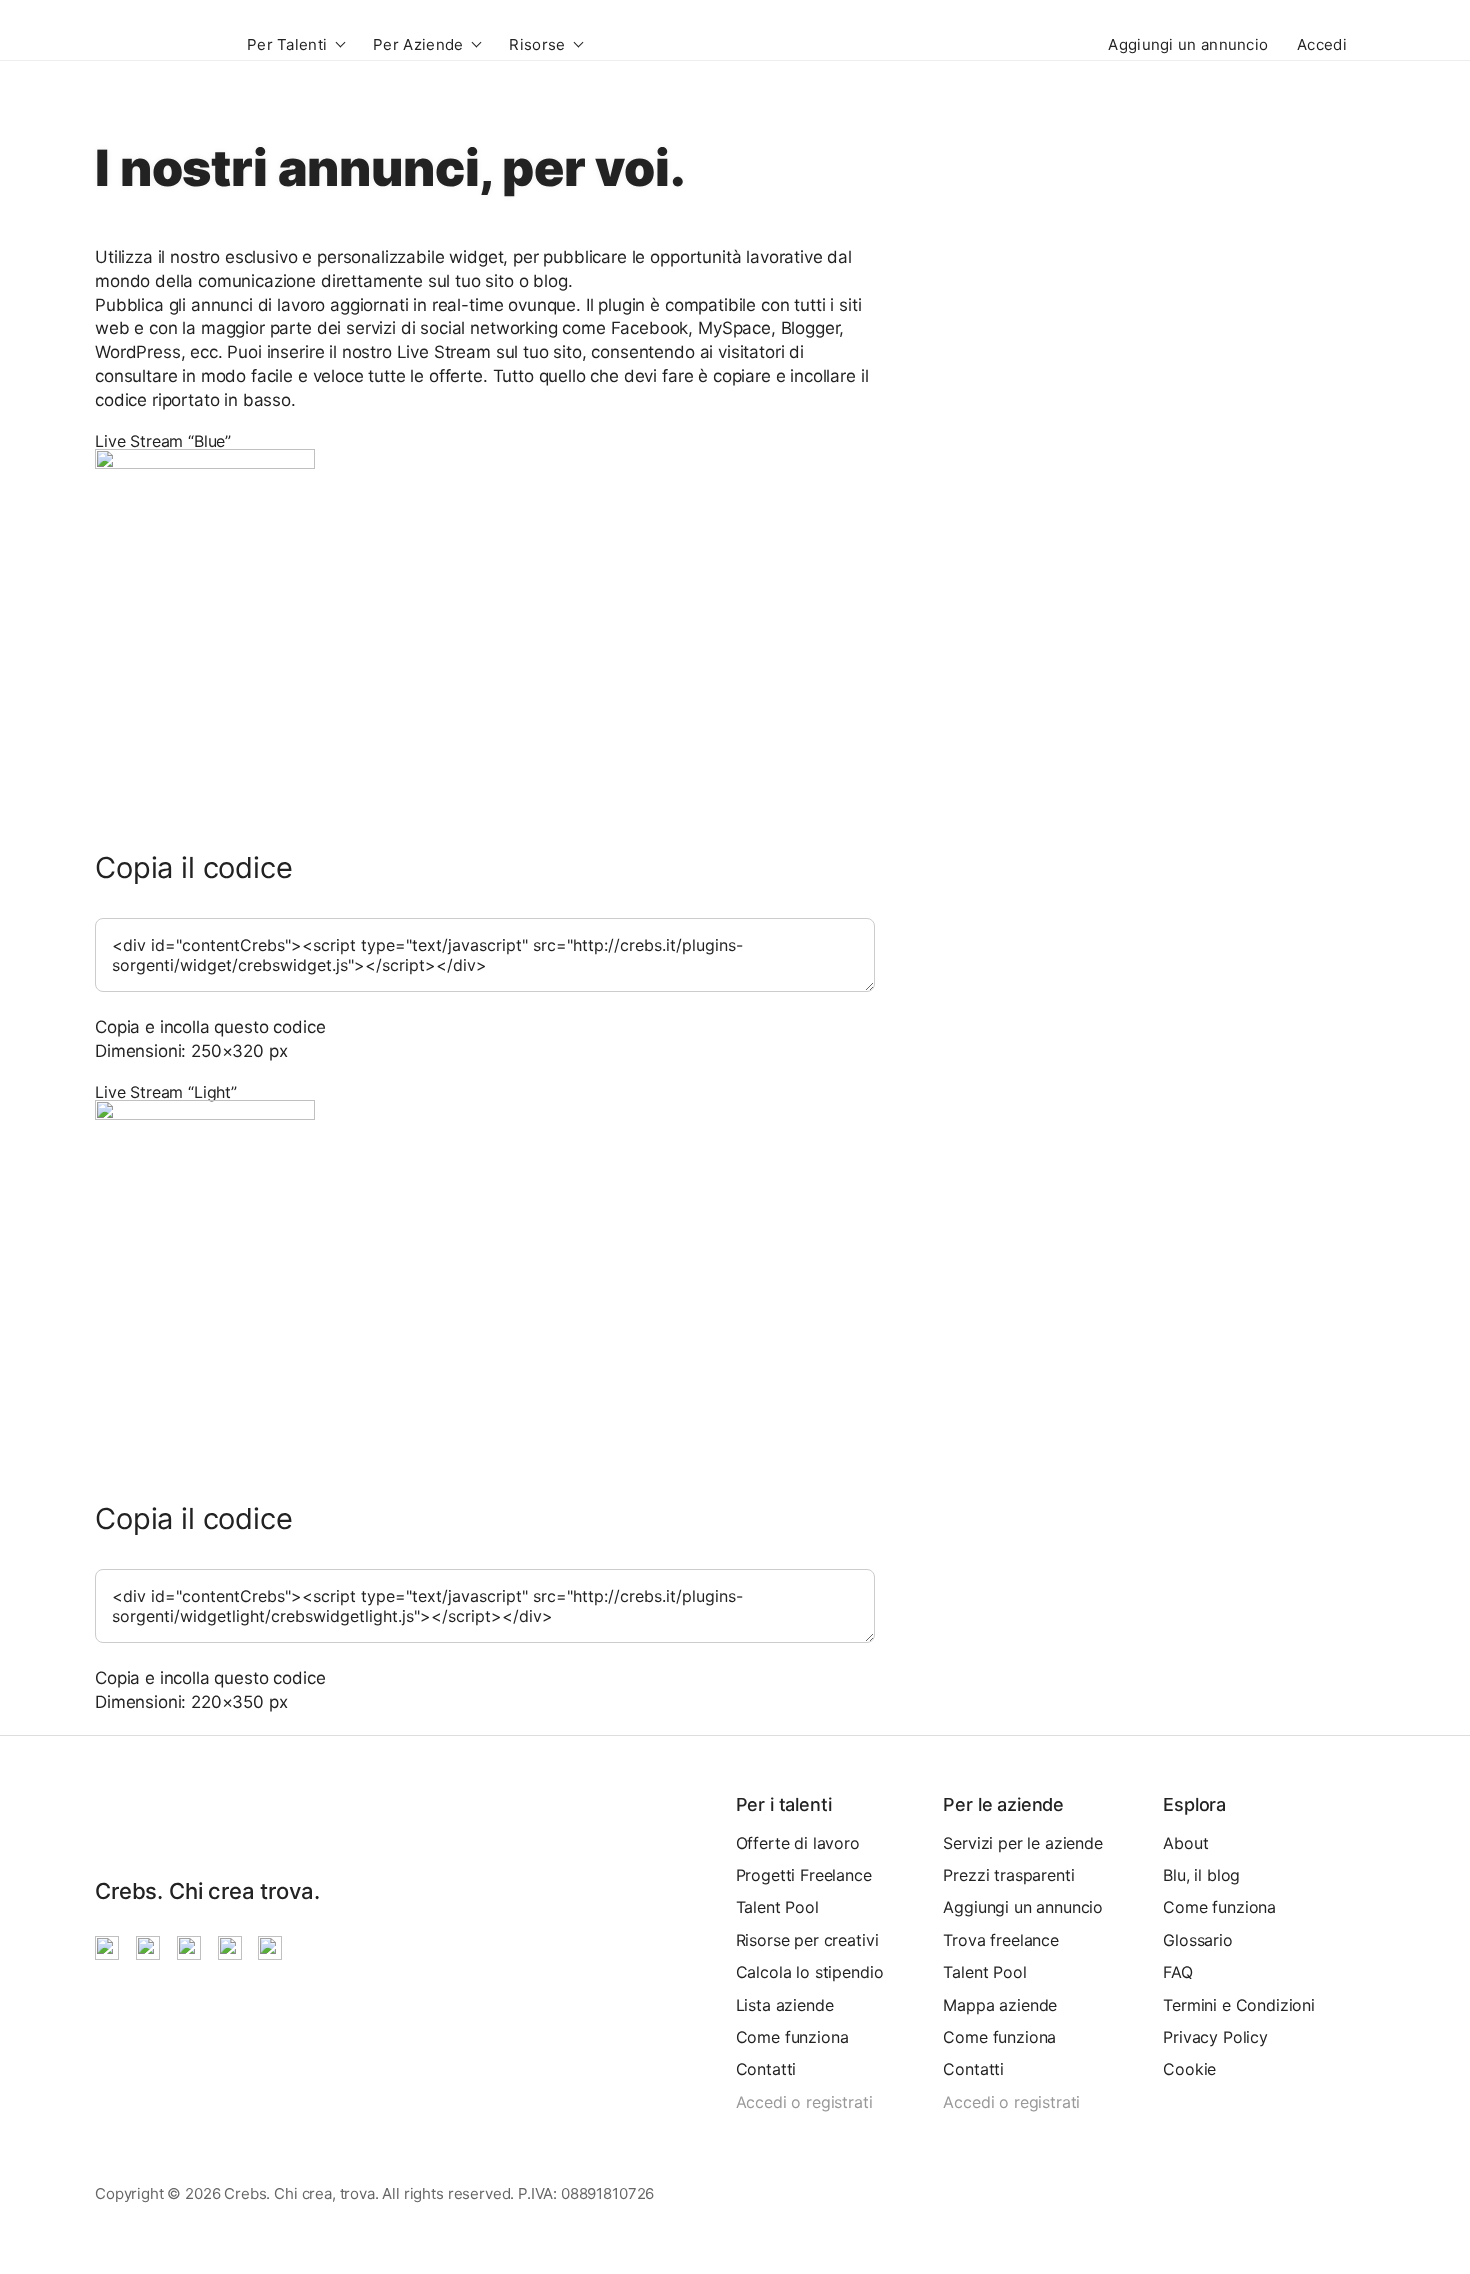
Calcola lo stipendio (810, 1972)
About (1185, 1843)
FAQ (1178, 1972)
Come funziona (792, 2037)
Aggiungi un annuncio (1188, 44)
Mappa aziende (1000, 2005)
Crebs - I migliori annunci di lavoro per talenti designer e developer (153, 44)
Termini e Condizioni (1239, 2005)
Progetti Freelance (804, 1875)
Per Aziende (418, 44)
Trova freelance (1001, 1940)
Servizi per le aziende (1022, 1843)
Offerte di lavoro (798, 1843)
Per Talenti (287, 44)
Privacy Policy (1215, 2037)
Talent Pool (777, 1907)
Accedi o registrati (804, 2102)
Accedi (1322, 44)
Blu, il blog (1201, 1875)
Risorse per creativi (807, 1940)
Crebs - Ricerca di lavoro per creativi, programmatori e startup (120, 1821)
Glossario (1198, 1940)
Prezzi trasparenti (1008, 1875)
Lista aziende (785, 2005)
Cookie (1189, 2069)
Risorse (537, 44)
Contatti (766, 2069)
